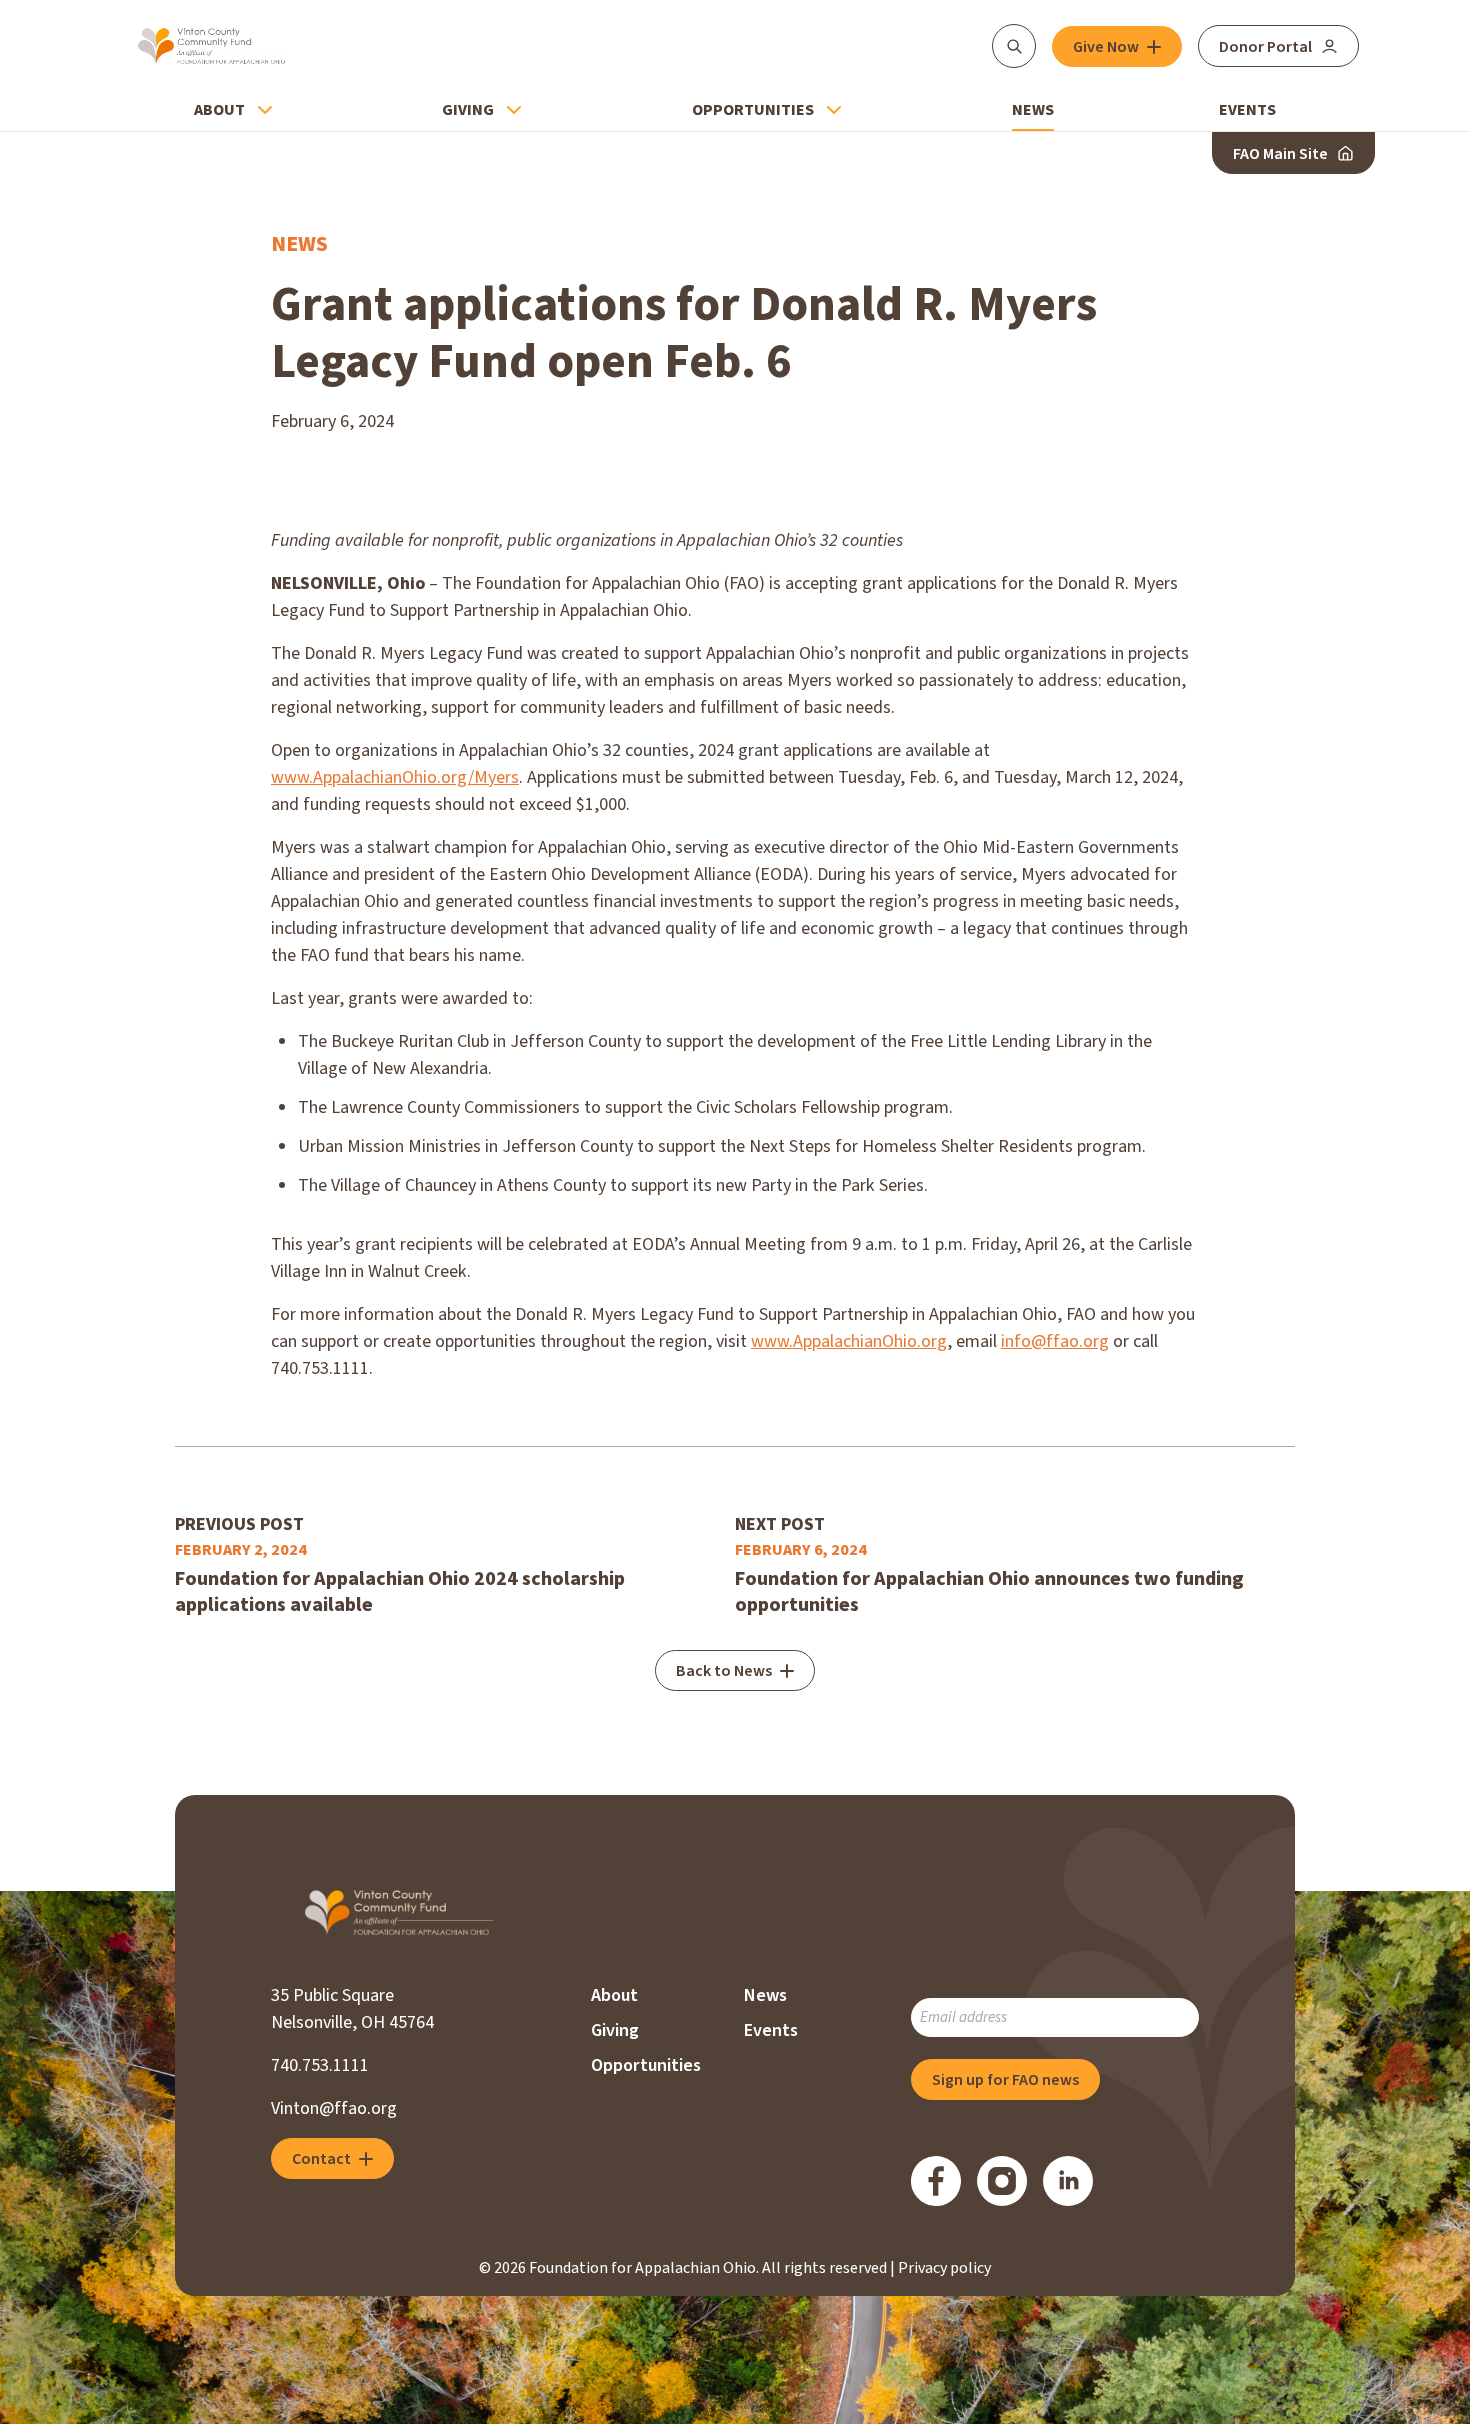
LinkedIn (1068, 2181)
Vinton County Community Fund (213, 46)
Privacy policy (944, 2268)
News (1033, 110)
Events (1247, 110)
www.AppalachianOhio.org (849, 1341)
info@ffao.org (1055, 1341)
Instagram (1002, 2181)
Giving (468, 110)
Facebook (936, 2181)
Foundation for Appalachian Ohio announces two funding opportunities (989, 1592)
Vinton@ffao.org (334, 2108)
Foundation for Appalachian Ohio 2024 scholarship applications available (400, 1592)
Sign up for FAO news (1005, 2080)
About (219, 110)
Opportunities (753, 110)
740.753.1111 (320, 2065)
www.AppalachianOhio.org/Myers (395, 777)
